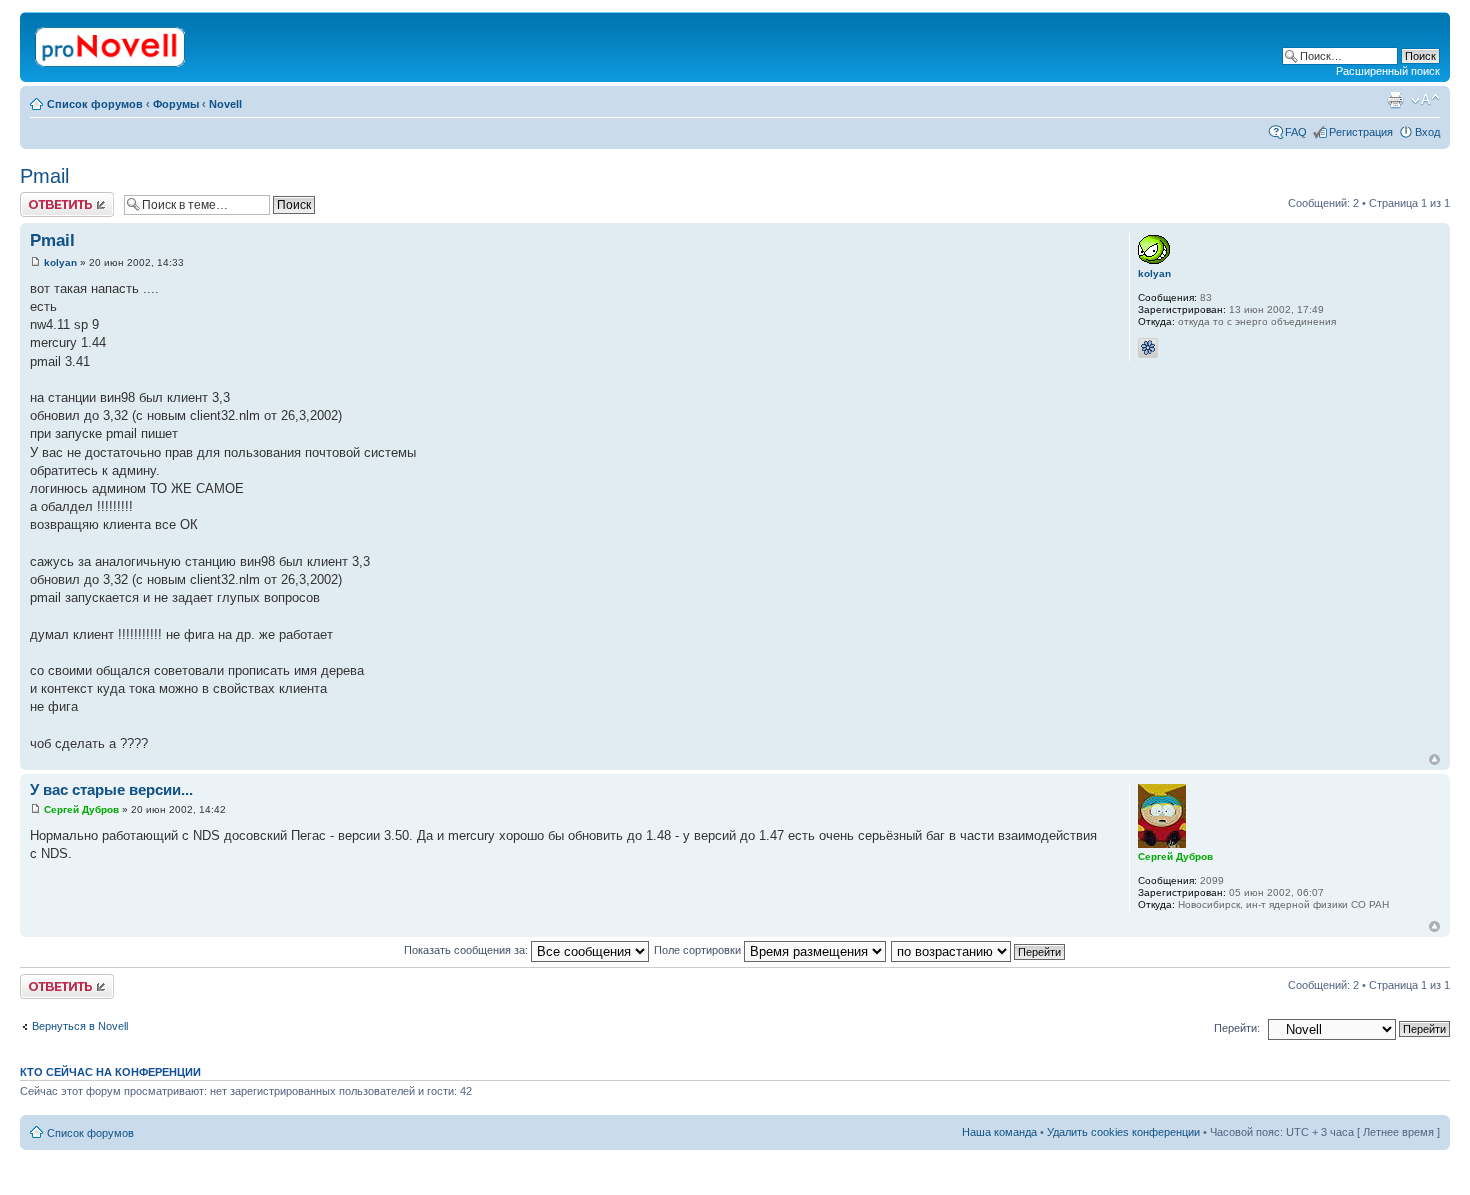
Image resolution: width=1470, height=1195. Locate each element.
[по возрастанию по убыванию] (979, 950)
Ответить (44, 198)
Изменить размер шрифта (1425, 100)
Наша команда (999, 1132)
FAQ (1296, 132)
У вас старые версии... (111, 789)
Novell (225, 104)
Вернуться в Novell (80, 1026)
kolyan (60, 262)
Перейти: (1237, 1028)
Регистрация (1361, 132)
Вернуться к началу (1434, 759)
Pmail (44, 176)
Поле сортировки (699, 950)
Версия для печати (1395, 100)
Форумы (176, 104)
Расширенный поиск (1388, 71)
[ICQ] (1148, 348)
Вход (1427, 132)
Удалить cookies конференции (1123, 1132)
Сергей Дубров (81, 809)
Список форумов (95, 104)
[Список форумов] (111, 43)
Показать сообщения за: (467, 950)
